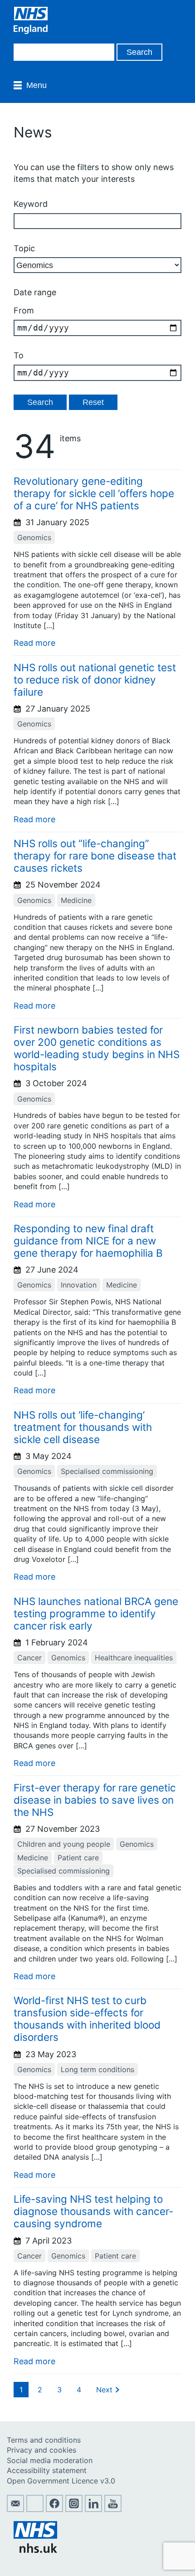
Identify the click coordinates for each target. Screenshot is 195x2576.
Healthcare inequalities (134, 1658)
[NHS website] (35, 2550)
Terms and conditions (44, 2440)
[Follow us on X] (35, 2509)
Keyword (31, 204)
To (19, 355)
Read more (34, 643)
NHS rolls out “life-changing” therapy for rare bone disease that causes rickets (95, 856)
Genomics (34, 537)
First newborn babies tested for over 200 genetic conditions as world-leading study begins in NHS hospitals (97, 1048)
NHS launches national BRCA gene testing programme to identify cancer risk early (96, 1613)
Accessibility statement (47, 2470)
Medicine (76, 900)
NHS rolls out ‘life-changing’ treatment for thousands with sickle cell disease (83, 1427)
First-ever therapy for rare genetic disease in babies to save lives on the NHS (95, 1800)
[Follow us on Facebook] (54, 2509)
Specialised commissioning (107, 1471)
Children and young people (64, 1844)
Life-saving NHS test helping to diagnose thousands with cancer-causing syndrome (93, 2211)
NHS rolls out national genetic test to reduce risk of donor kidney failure (95, 680)
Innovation (79, 1285)
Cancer (29, 1658)
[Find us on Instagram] (74, 2509)
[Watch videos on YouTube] (113, 2509)
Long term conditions (97, 2069)
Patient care (78, 1858)
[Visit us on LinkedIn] (93, 2509)
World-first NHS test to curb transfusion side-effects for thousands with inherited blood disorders (87, 2019)
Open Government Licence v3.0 (61, 2481)
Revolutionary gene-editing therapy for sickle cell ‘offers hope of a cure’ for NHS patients (94, 493)
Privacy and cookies (41, 2450)
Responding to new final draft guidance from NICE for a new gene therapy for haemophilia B (88, 1241)
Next (104, 2390)
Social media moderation (50, 2460)
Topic (24, 248)
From (24, 310)
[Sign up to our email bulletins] (15, 2509)
